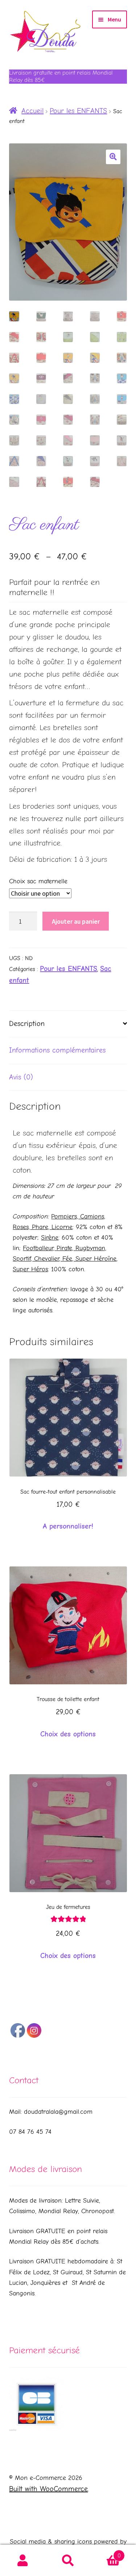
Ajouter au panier (76, 921)
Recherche (68, 2561)
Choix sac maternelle (38, 881)
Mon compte (23, 2561)
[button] (113, 157)
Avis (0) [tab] (21, 1077)
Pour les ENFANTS (78, 111)
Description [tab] (27, 1024)
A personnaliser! (68, 1526)
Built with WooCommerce (48, 2489)
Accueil (32, 111)
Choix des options (68, 1734)
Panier (106, 2553)
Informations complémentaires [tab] (57, 1050)
